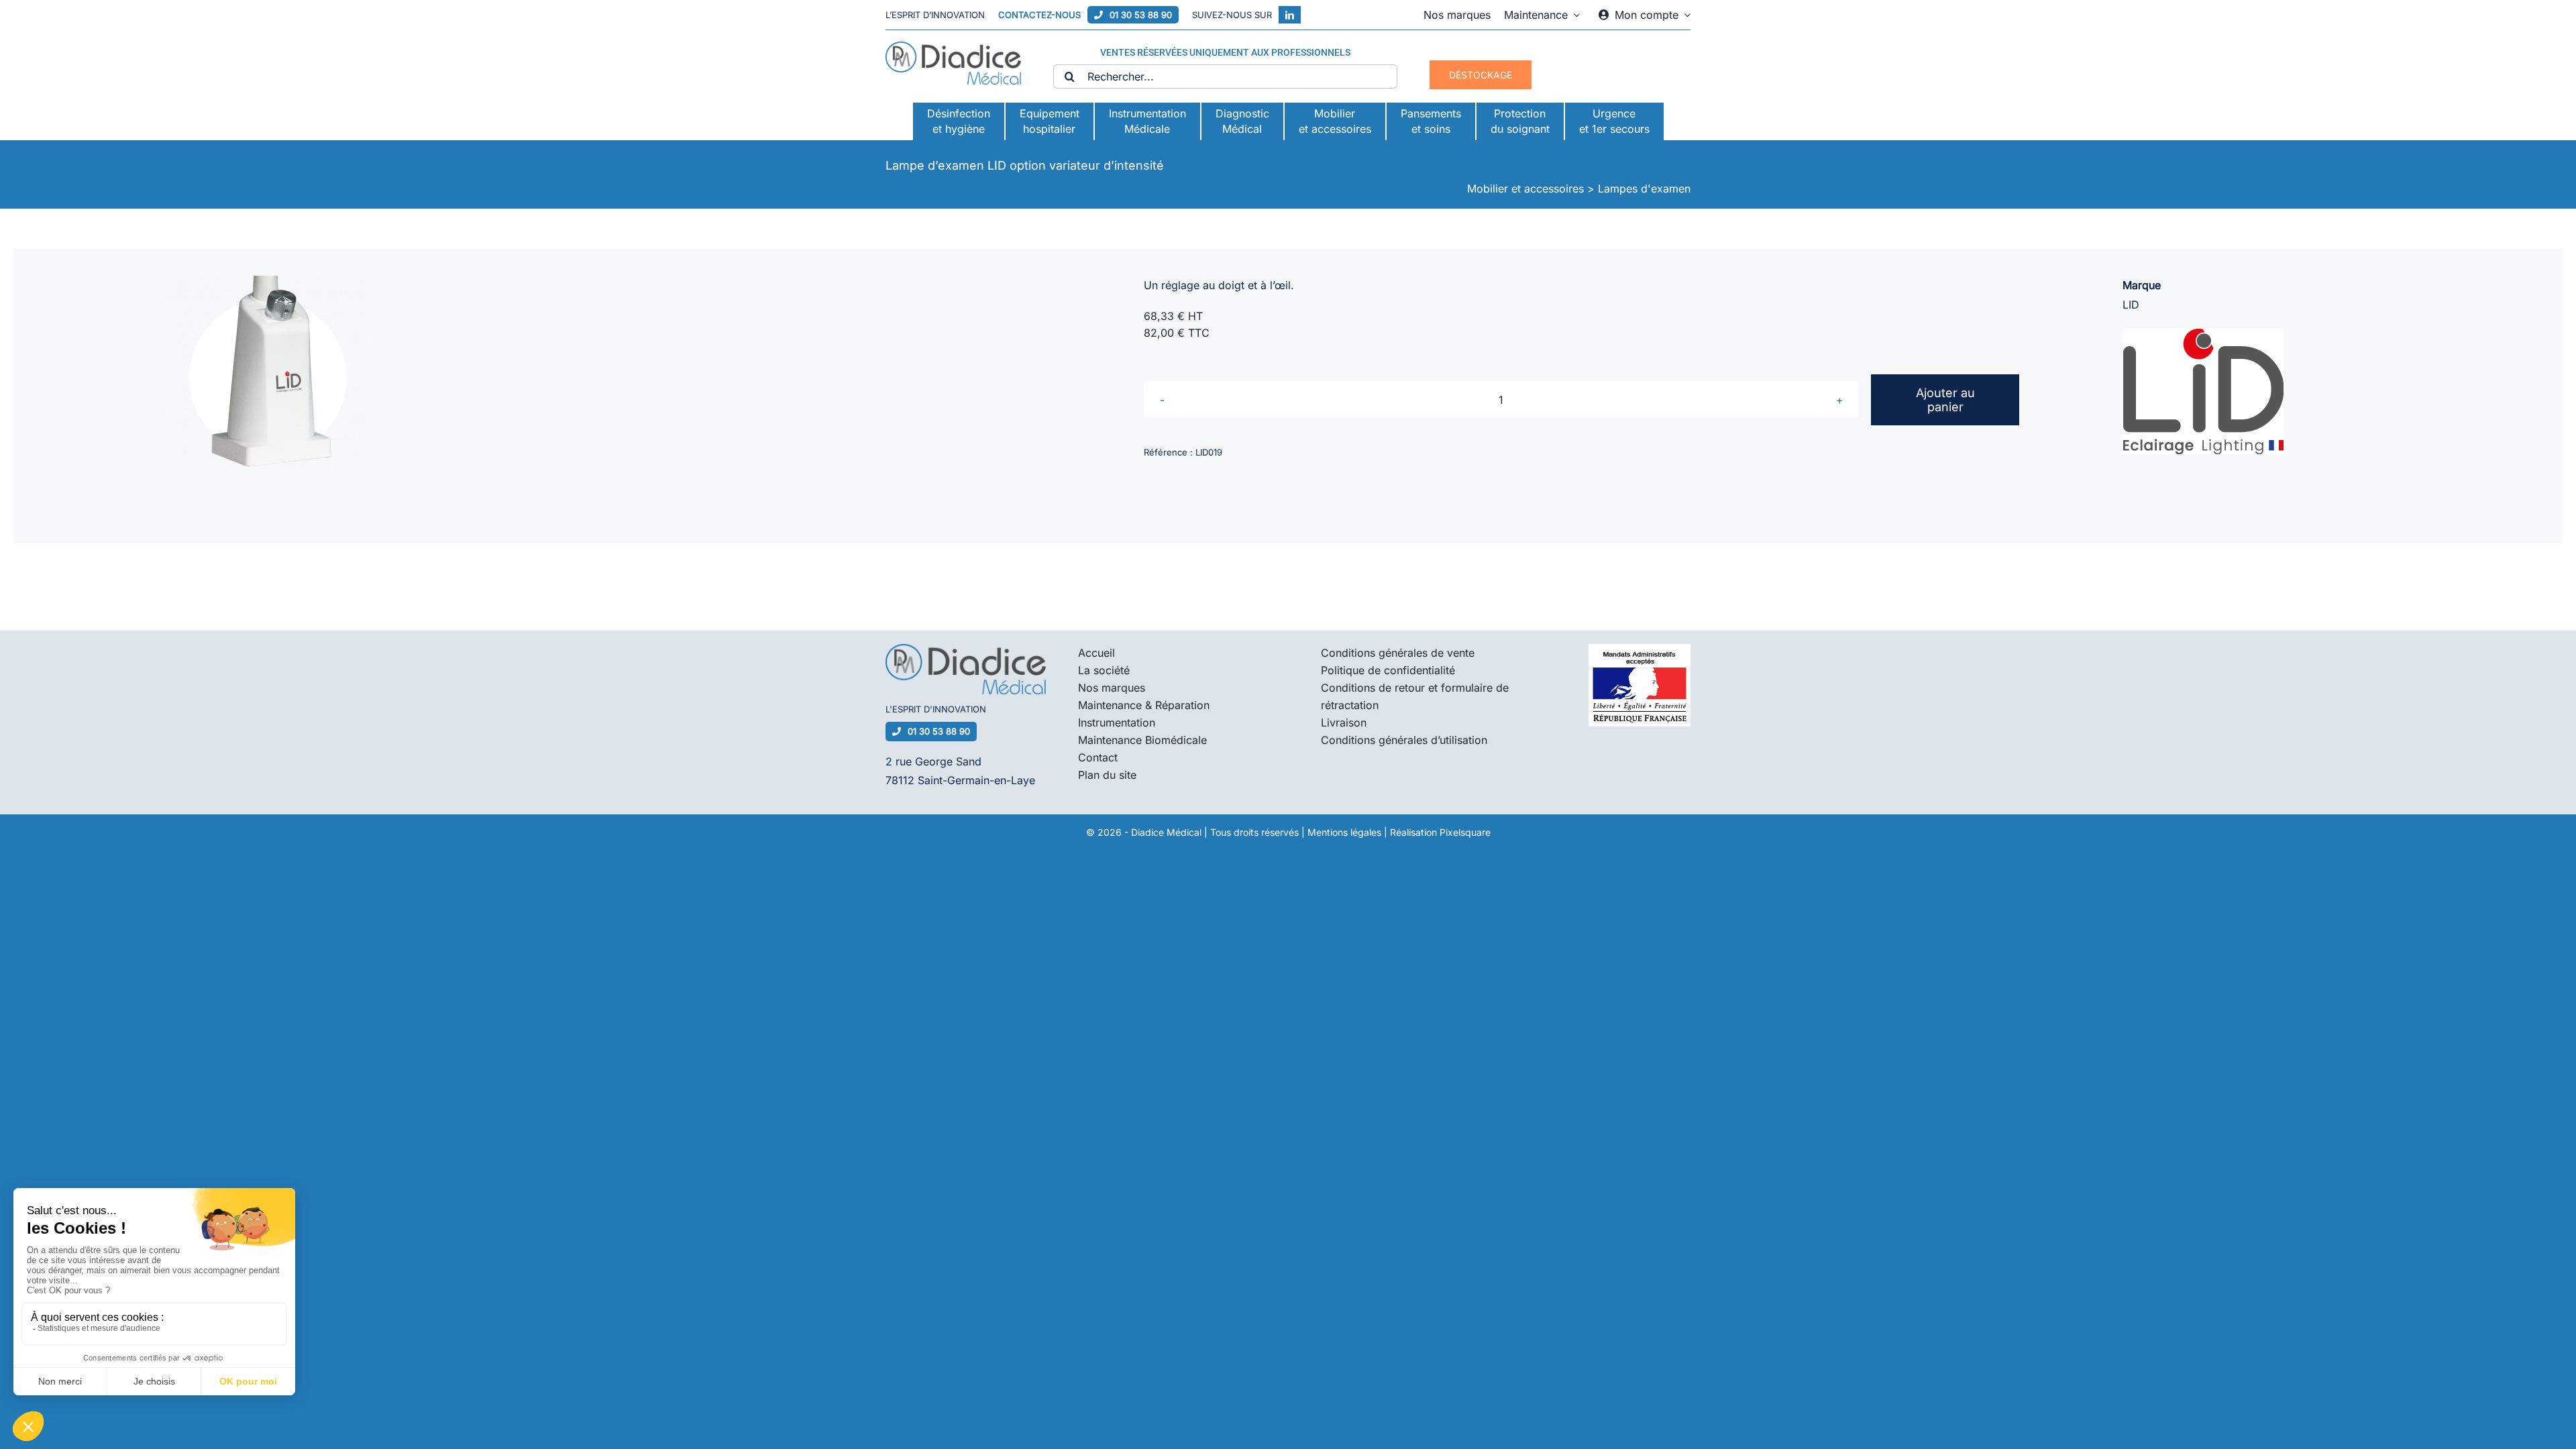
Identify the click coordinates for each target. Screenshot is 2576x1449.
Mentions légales (1344, 832)
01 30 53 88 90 (1141, 15)
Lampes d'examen (1644, 189)
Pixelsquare (1465, 832)
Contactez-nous (1039, 15)
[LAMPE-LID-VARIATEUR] (266, 376)
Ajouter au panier (1945, 400)
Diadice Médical (1166, 832)
